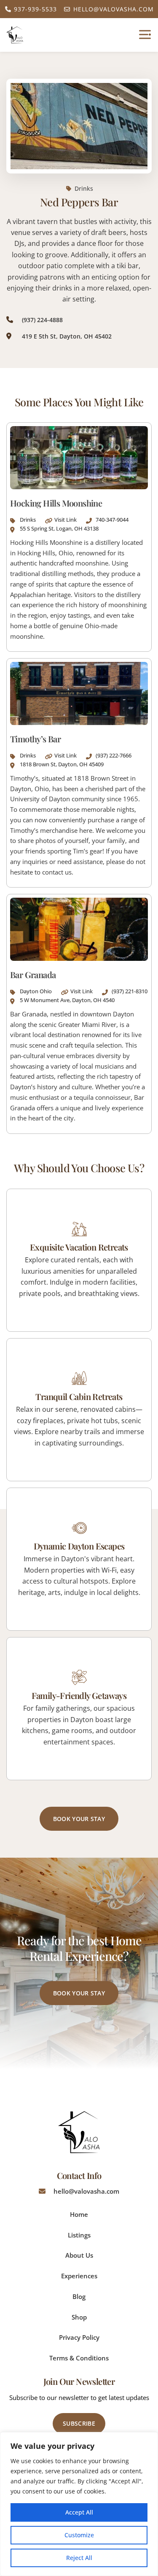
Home (79, 2214)
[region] (79, 2504)
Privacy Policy (79, 2337)
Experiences (79, 2276)
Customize (79, 2535)
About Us (79, 2255)
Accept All (79, 2512)
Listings (79, 2235)
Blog (79, 2296)
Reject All (79, 2558)
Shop (79, 2317)
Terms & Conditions (79, 2358)
